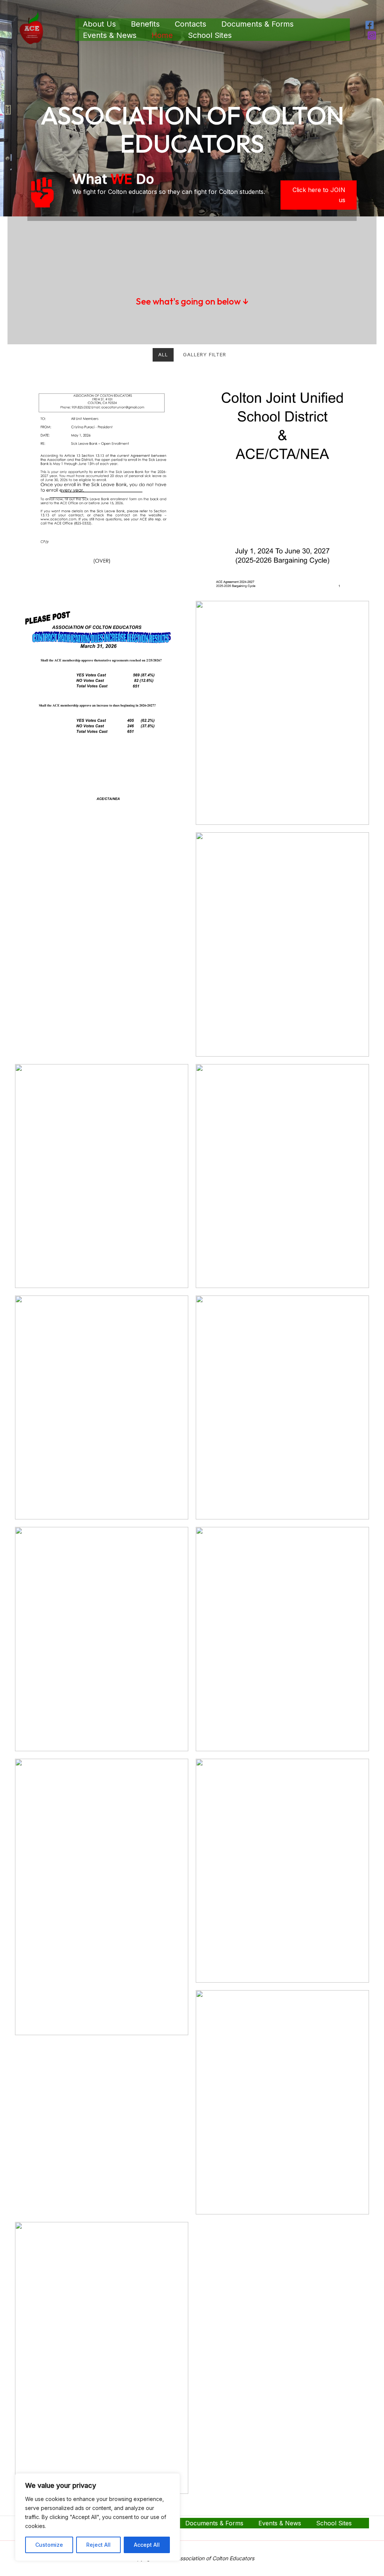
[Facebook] (370, 25)
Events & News (110, 35)
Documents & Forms (257, 24)
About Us (99, 24)
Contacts (190, 24)
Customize (49, 2545)
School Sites (210, 35)
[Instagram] (372, 35)
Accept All (147, 2545)
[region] (97, 2517)
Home (162, 35)
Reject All (98, 2545)
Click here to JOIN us (319, 195)
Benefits (145, 24)
